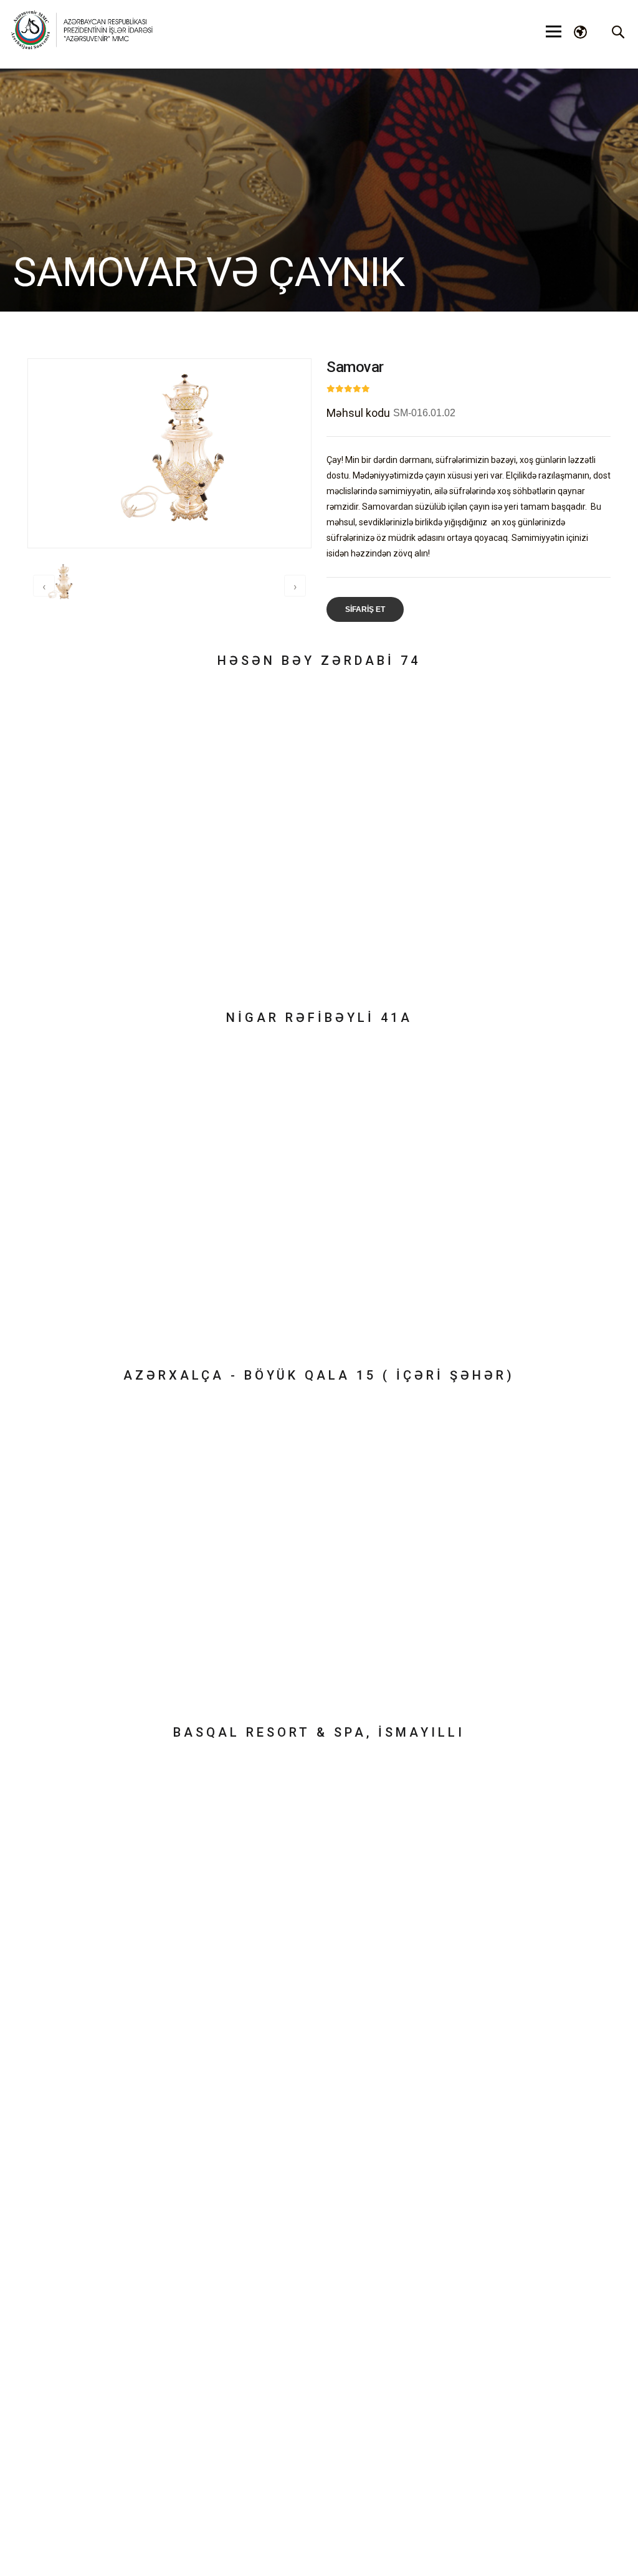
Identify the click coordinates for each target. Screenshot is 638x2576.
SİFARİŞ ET (365, 609)
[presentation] (44, 586)
